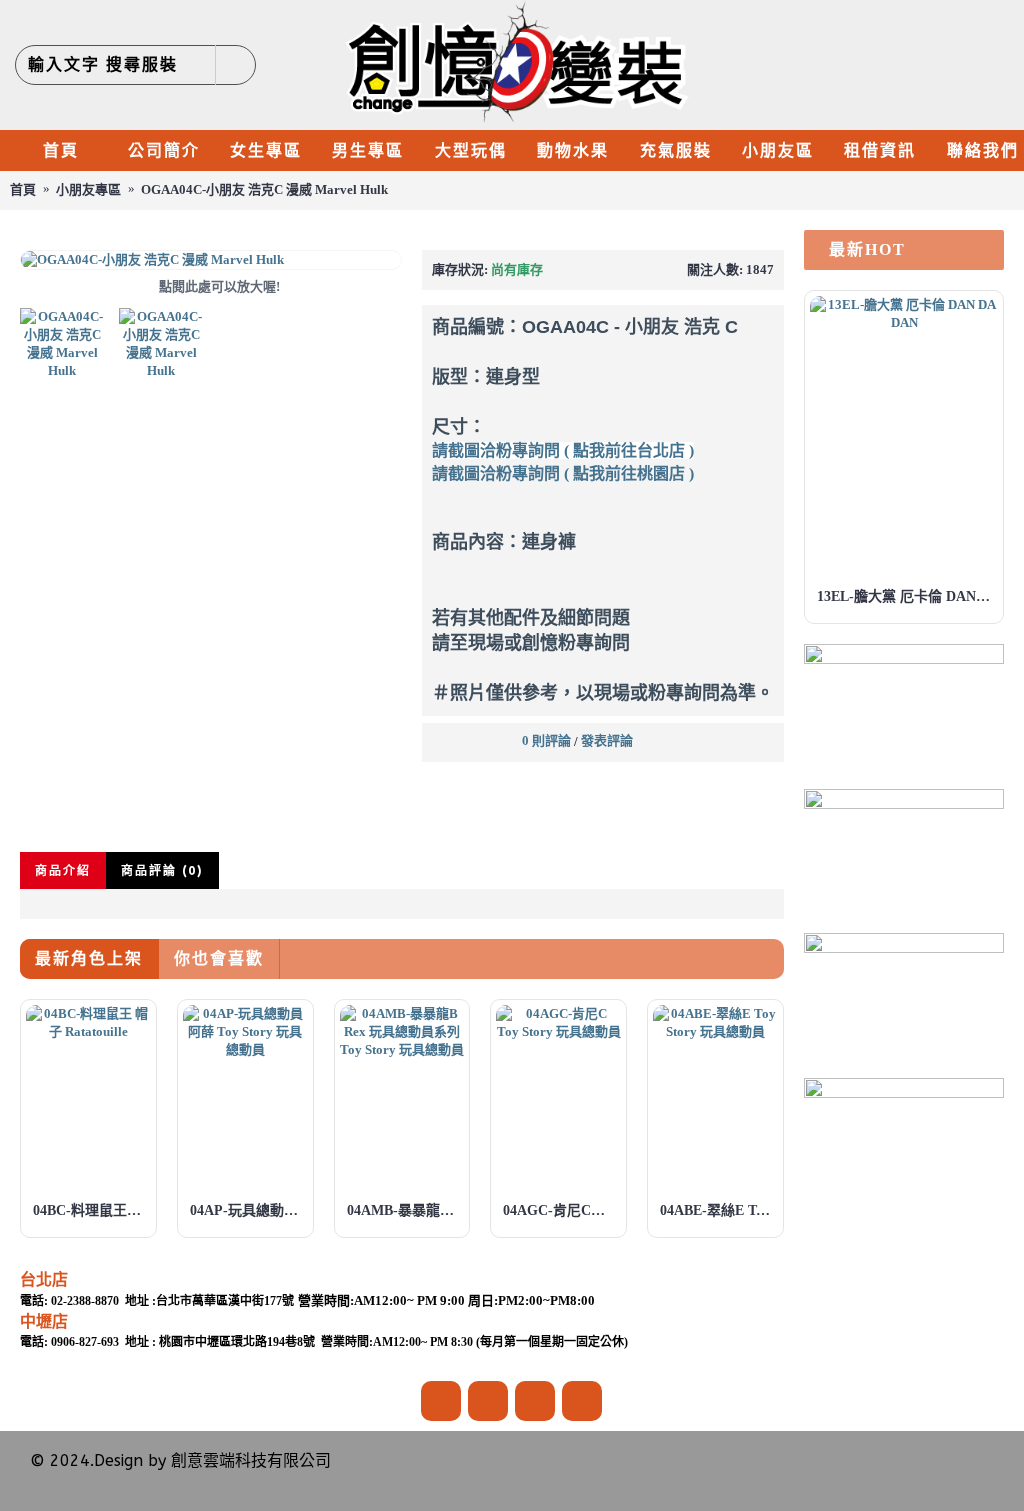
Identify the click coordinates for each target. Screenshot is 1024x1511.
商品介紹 (63, 870)
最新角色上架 (89, 958)
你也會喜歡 (219, 958)
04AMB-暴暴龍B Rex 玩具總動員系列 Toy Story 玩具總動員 (406, 1210)
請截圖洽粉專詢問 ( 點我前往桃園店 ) (563, 473)
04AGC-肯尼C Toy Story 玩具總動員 (562, 1210)
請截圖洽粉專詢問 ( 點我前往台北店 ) (563, 450)
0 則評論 (546, 740)
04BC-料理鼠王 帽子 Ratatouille (92, 1210)
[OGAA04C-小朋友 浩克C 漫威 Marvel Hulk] (211, 260)
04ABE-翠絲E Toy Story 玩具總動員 (719, 1210)
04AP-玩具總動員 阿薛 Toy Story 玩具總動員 (249, 1210)
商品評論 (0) (162, 870)
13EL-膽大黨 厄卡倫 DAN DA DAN (907, 596)
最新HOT (867, 249)
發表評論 (607, 740)
